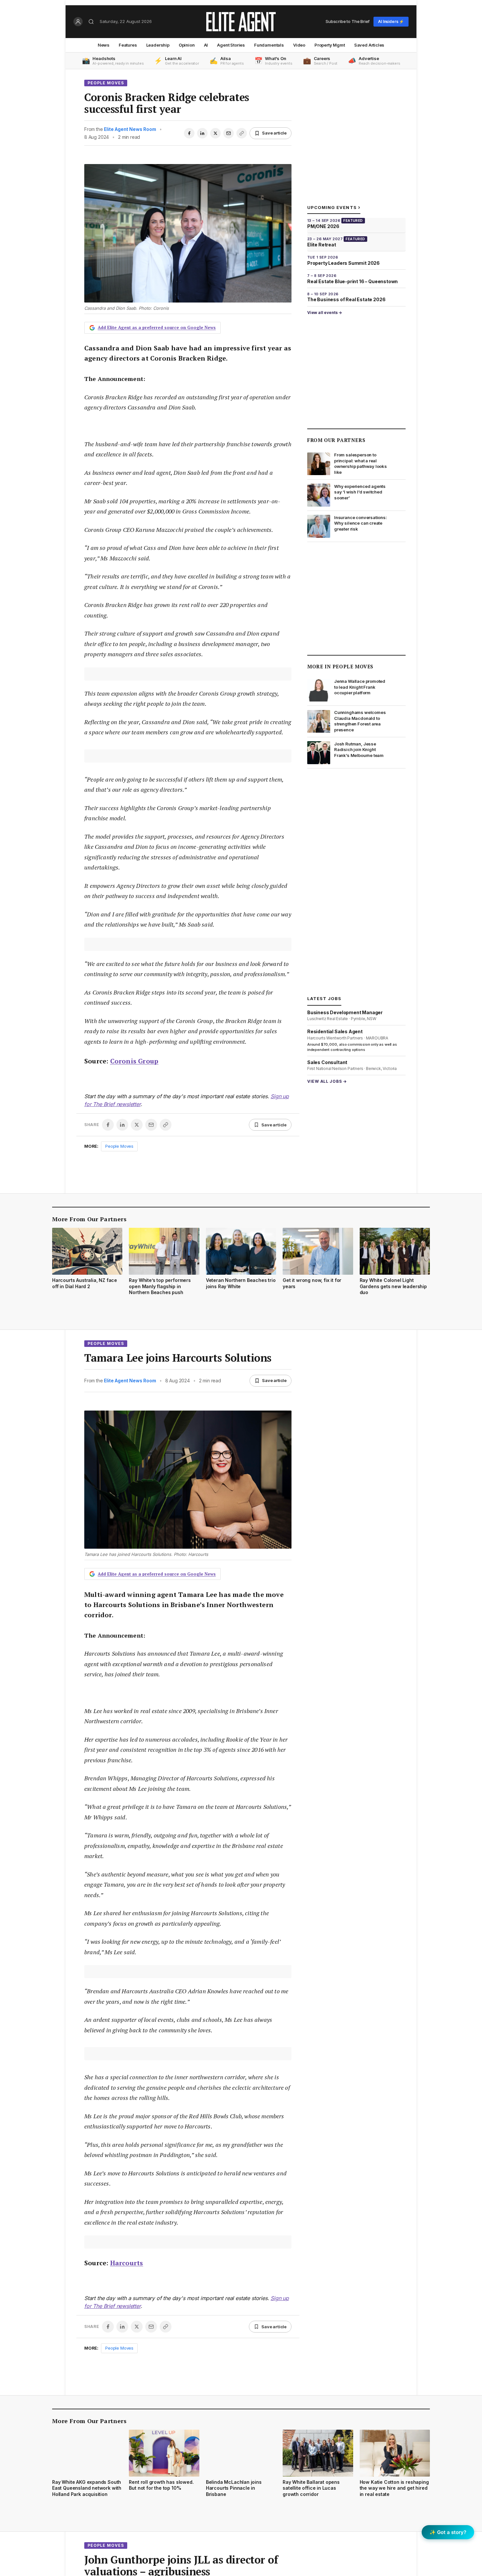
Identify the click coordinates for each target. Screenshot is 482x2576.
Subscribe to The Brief (348, 21)
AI (206, 45)
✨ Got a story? (448, 2532)
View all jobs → (327, 1081)
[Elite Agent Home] (241, 22)
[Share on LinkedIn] (202, 133)
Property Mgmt (330, 45)
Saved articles (369, 45)
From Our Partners (336, 440)
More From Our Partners (89, 1219)
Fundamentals (269, 45)
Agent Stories (231, 45)
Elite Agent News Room (130, 129)
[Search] (91, 22)
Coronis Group (134, 1061)
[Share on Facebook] (189, 133)
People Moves (106, 83)
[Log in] (78, 22)
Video (299, 45)
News (104, 45)
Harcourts (127, 2263)
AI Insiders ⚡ (391, 21)
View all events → (325, 313)
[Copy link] (242, 133)
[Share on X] (215, 133)
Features (128, 45)
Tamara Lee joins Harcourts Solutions (178, 1358)
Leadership (158, 45)
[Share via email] (229, 133)
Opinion (187, 45)
